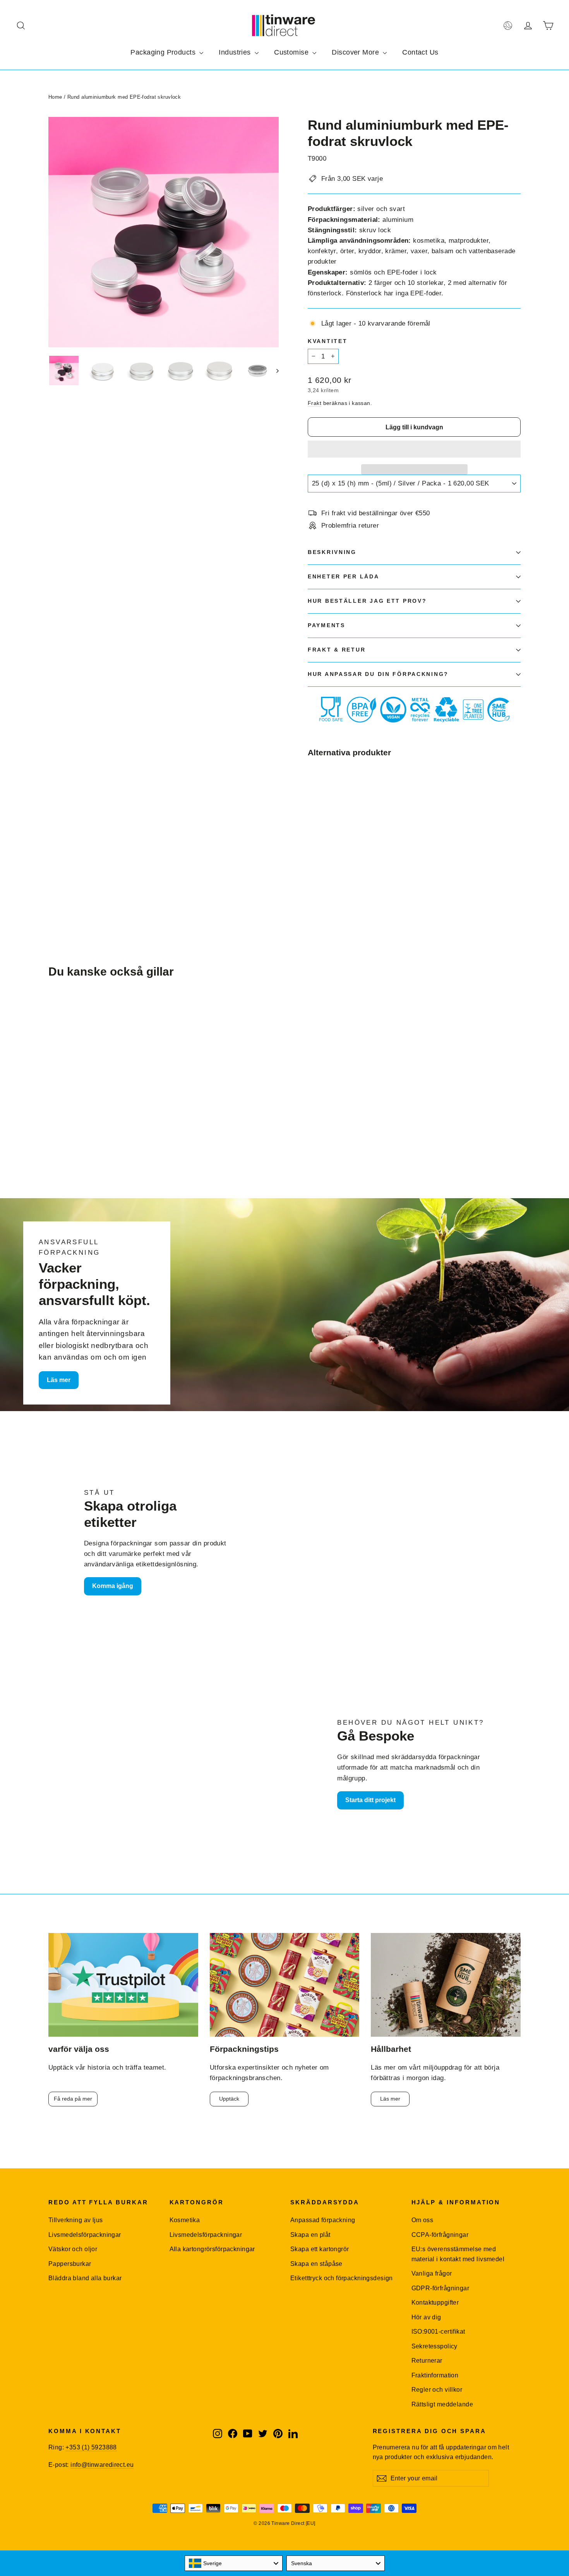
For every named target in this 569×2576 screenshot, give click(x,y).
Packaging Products (164, 52)
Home (55, 97)
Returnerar (427, 2361)
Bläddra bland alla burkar (85, 2278)
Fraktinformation (435, 2375)
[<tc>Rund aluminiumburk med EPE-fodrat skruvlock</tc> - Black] (322, 864)
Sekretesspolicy (434, 2346)
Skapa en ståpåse (316, 2264)
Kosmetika (185, 2220)
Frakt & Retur (337, 650)
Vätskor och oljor (73, 2249)
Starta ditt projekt (370, 1800)
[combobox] (234, 2563)
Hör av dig (426, 2317)
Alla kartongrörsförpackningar (212, 2249)
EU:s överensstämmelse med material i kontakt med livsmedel (458, 2254)
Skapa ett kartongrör (320, 2249)
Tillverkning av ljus (76, 2220)
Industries (236, 52)
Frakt (314, 403)
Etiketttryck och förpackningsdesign (342, 2278)
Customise (292, 52)
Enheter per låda (344, 577)
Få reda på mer (73, 2099)
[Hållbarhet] (446, 1985)
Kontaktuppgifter (435, 2302)
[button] (414, 449)
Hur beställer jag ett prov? (367, 601)
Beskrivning (332, 552)
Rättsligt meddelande (442, 2404)
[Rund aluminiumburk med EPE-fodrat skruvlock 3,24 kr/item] (326, 812)
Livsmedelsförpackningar (85, 2235)
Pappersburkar (70, 2264)
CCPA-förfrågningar (440, 2235)
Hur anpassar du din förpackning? (378, 674)
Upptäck (229, 2099)
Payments (326, 625)
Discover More (356, 52)
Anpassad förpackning (323, 2220)
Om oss (422, 2220)
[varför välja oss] (123, 1985)
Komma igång (113, 1586)
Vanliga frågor (432, 2273)
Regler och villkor (437, 2390)
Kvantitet (327, 341)
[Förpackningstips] (285, 1985)
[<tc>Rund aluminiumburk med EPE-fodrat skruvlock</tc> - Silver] (313, 864)
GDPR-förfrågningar (440, 2288)
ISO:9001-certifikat (438, 2332)
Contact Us (420, 52)
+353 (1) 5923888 (91, 2447)
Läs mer (59, 1380)
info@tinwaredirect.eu (102, 2465)
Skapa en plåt (310, 2235)
